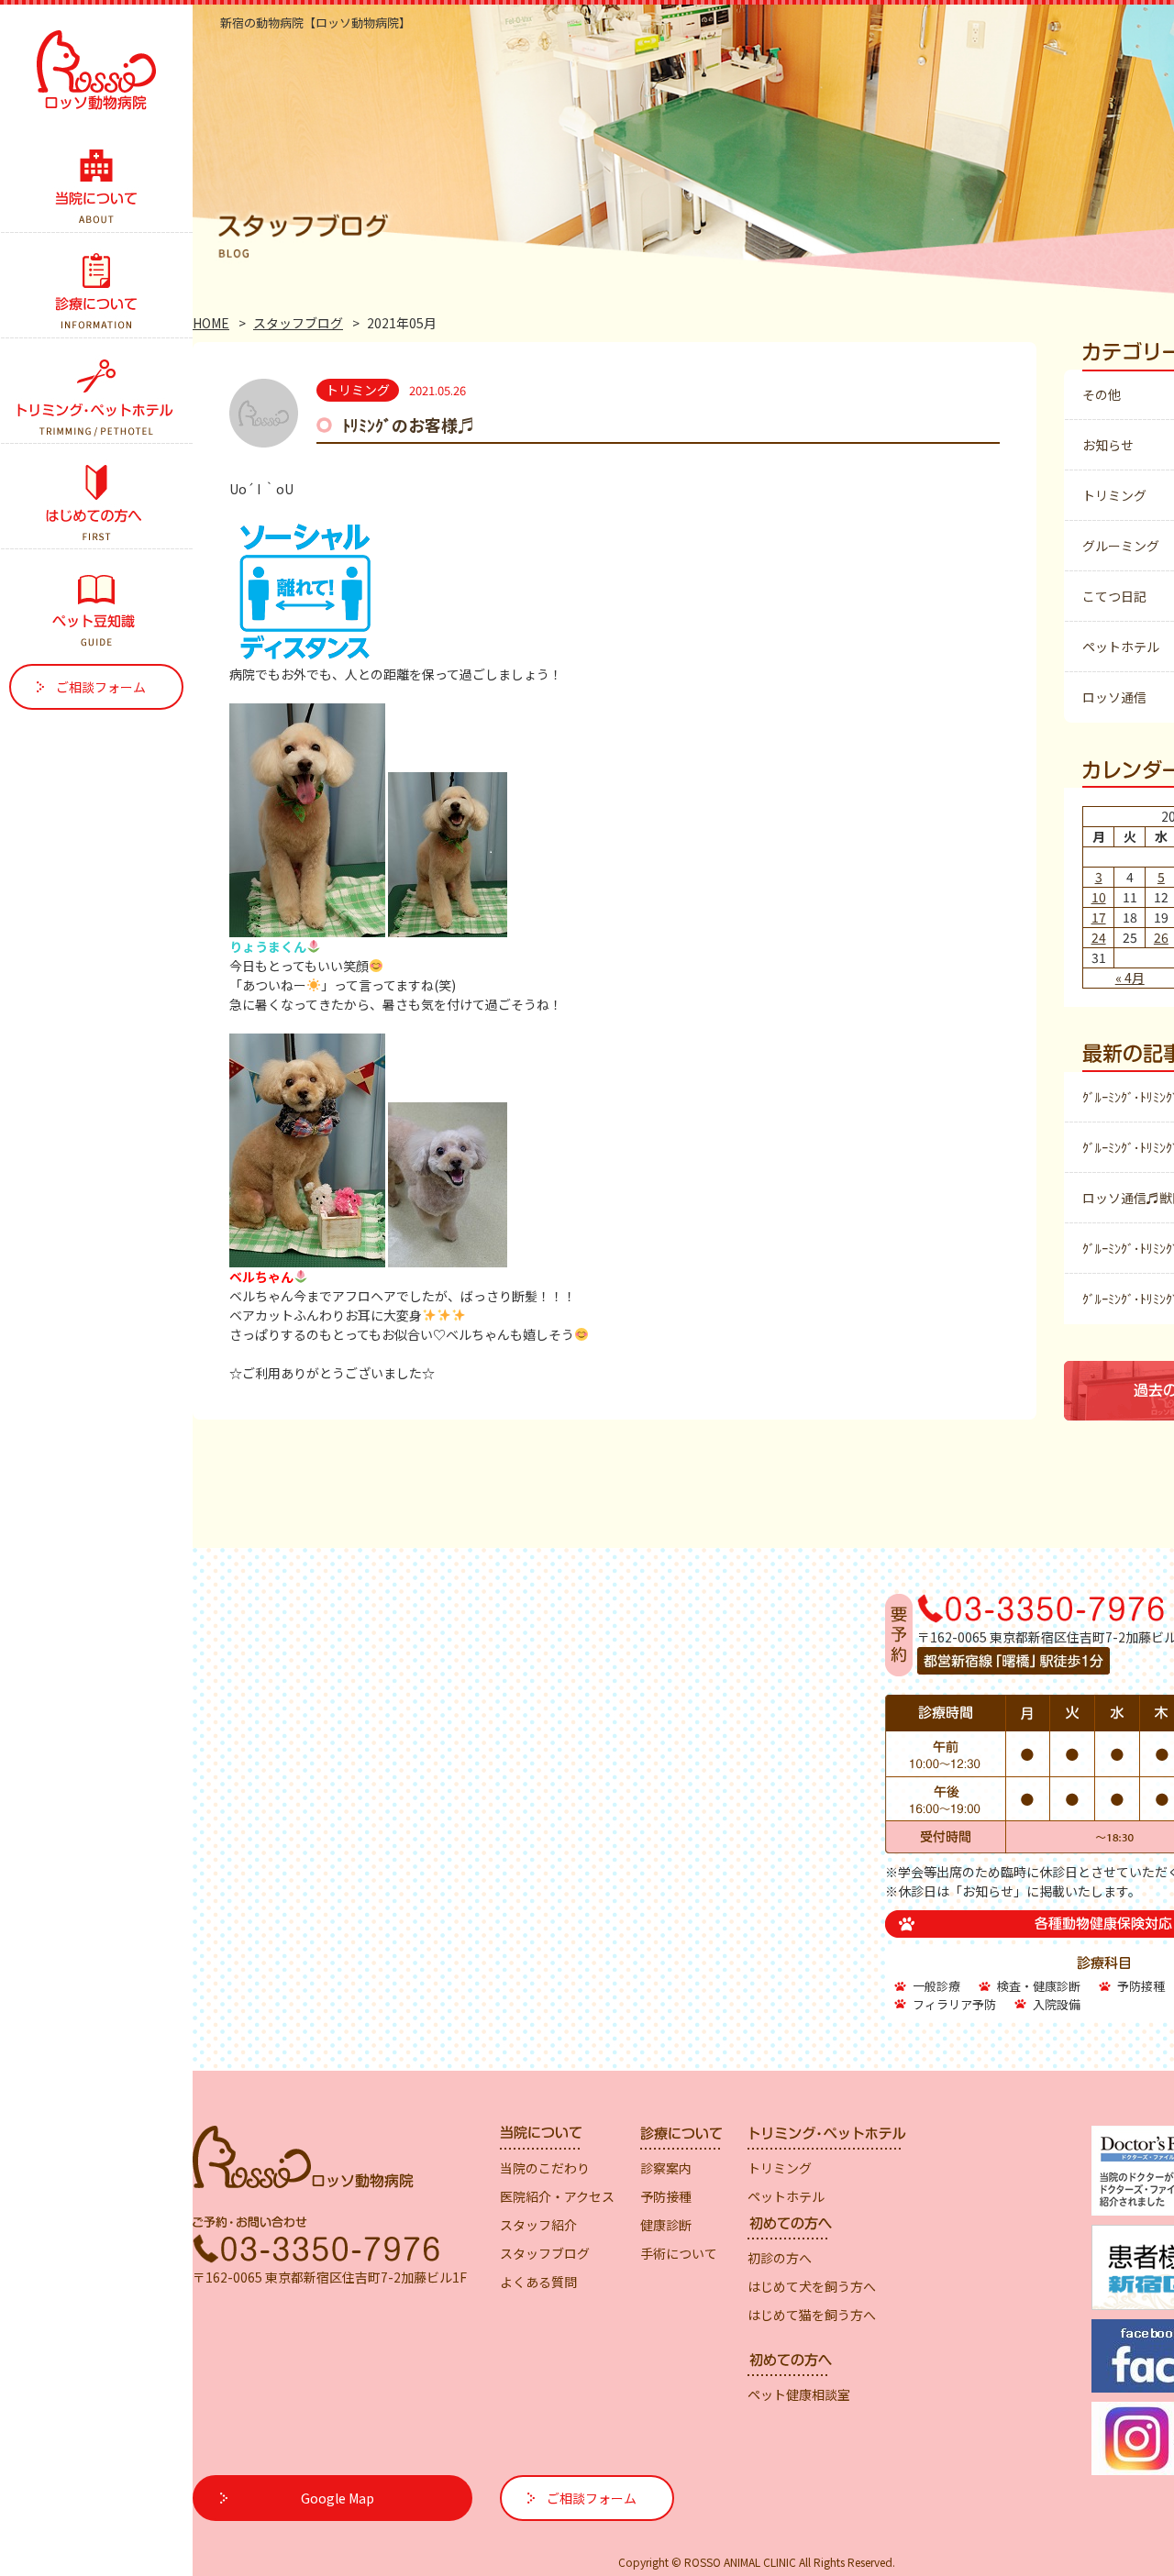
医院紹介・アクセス (557, 2196)
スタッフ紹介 (538, 2225)
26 (1161, 937)
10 (1099, 897)
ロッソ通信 (1114, 697)
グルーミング (1121, 546)
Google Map (338, 2498)
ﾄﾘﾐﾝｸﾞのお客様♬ (408, 425)
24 (1099, 937)
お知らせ (1108, 445)
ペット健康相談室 (799, 2394)
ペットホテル (1121, 647)
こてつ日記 (1114, 596)
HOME (211, 323)
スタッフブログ (298, 323)
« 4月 (1130, 978)
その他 (1102, 394)
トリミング (1114, 495)
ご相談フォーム (101, 687)
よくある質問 (538, 2282)
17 (1099, 917)
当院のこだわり (545, 2168)
